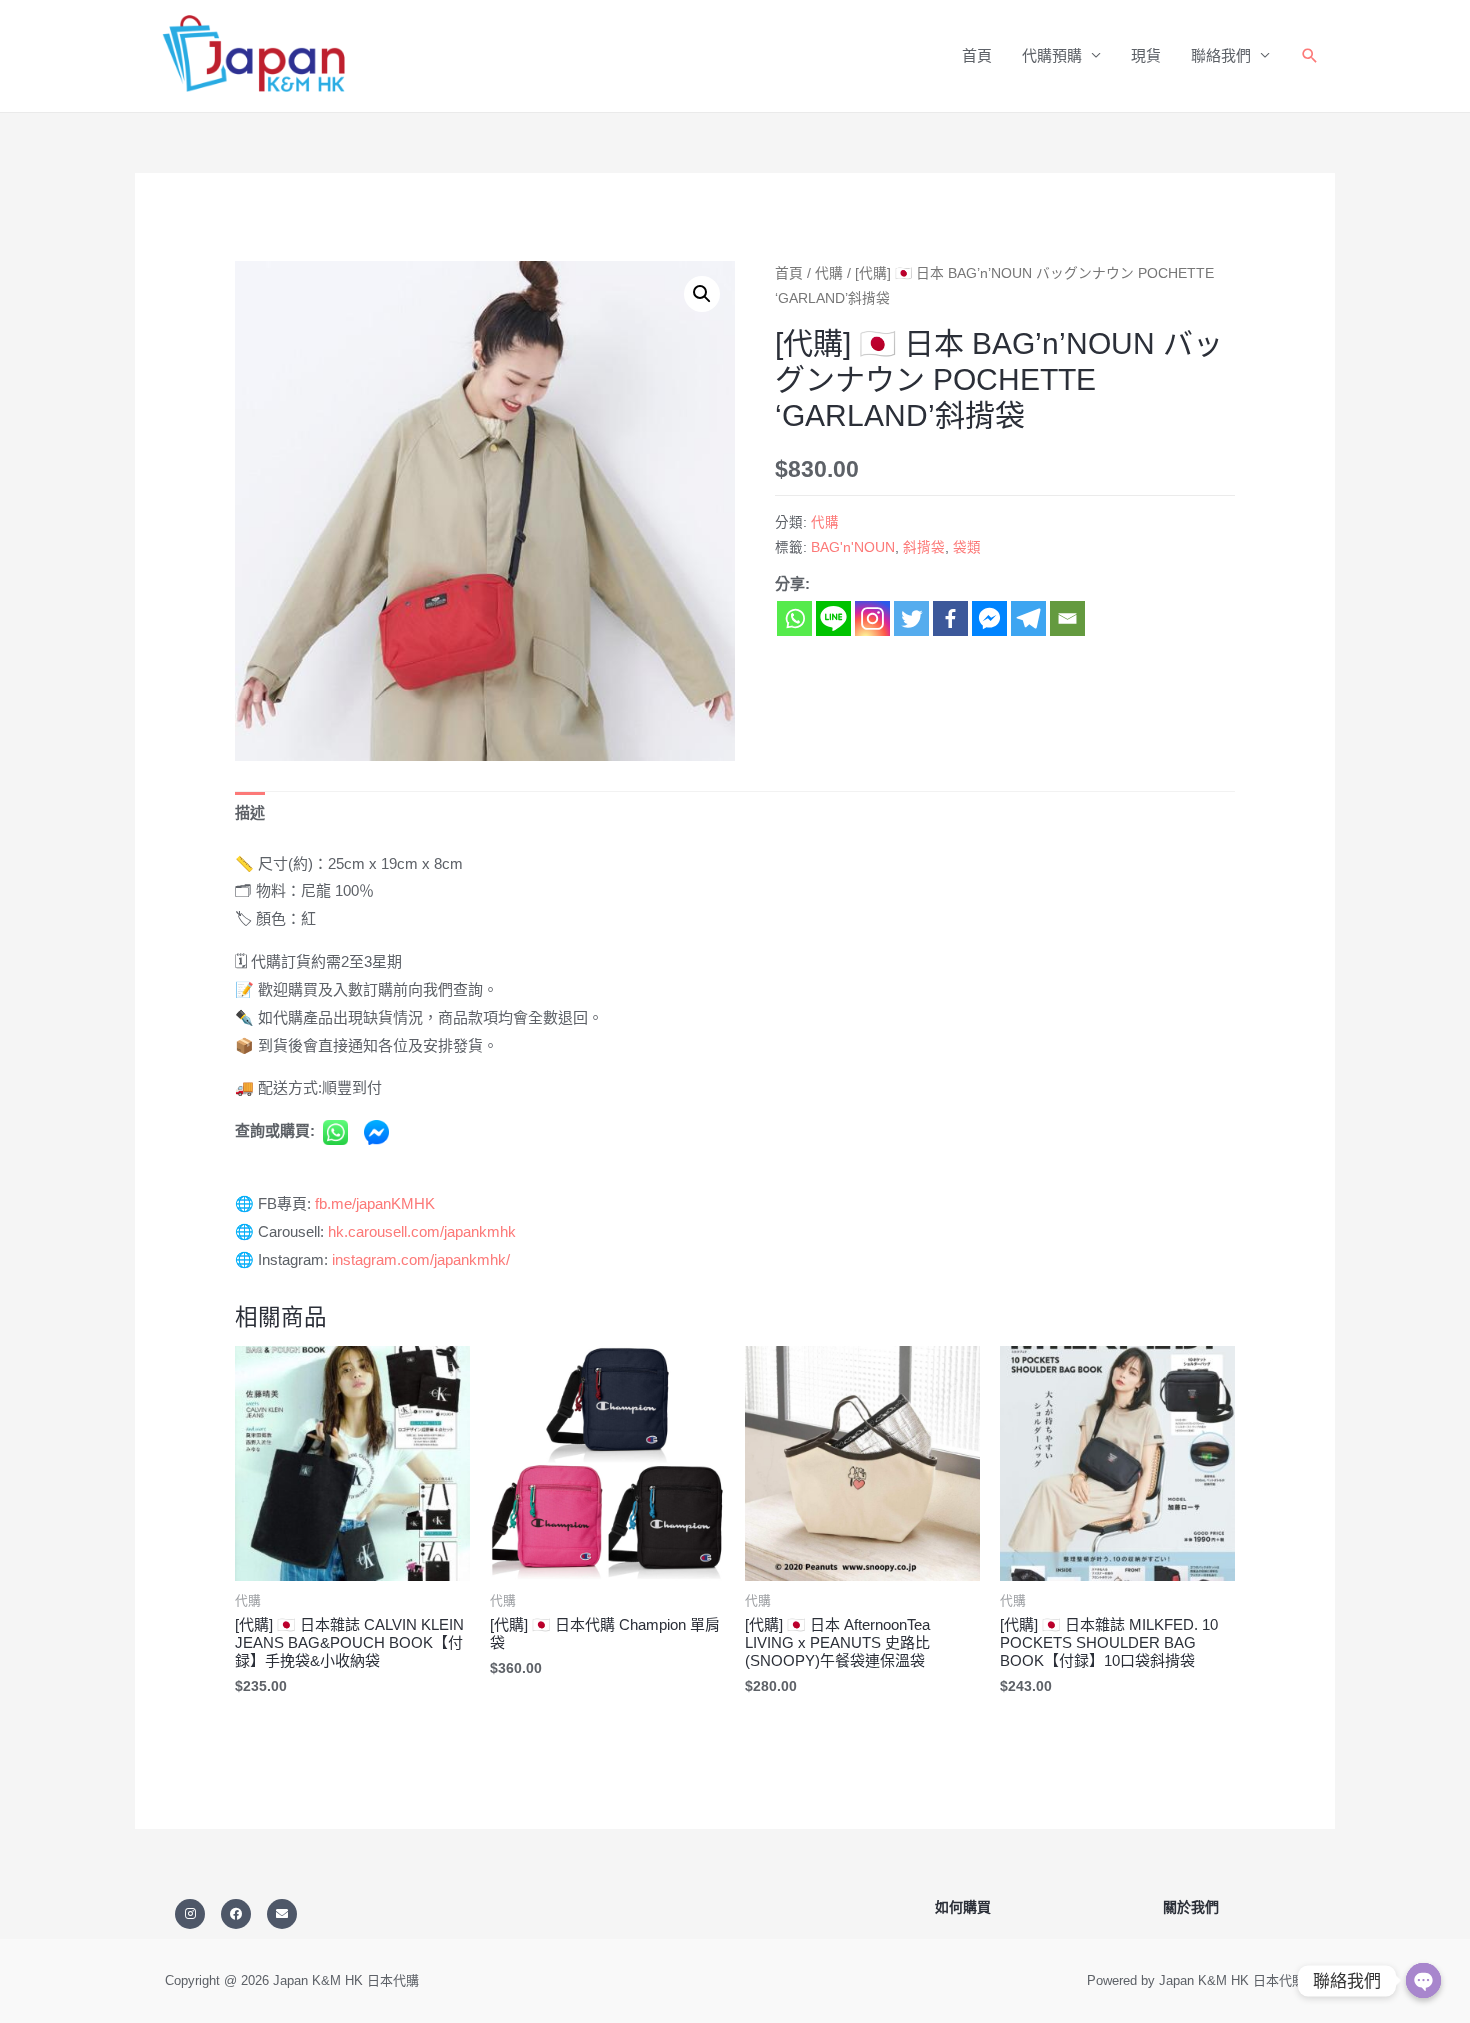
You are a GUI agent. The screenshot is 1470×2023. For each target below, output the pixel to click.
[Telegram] (1028, 618)
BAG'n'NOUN (853, 547)
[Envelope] (282, 1914)
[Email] (1067, 618)
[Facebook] (950, 618)
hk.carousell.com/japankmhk (422, 1231)
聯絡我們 (1221, 55)
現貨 (1146, 55)
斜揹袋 (924, 547)
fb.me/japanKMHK (375, 1203)
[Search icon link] (1310, 55)
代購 (829, 273)
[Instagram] (872, 618)
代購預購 (1052, 55)
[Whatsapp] (794, 618)
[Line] (833, 618)
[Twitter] (911, 618)
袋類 (967, 547)
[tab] (250, 813)
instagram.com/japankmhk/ (421, 1259)
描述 (250, 812)
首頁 (977, 55)
